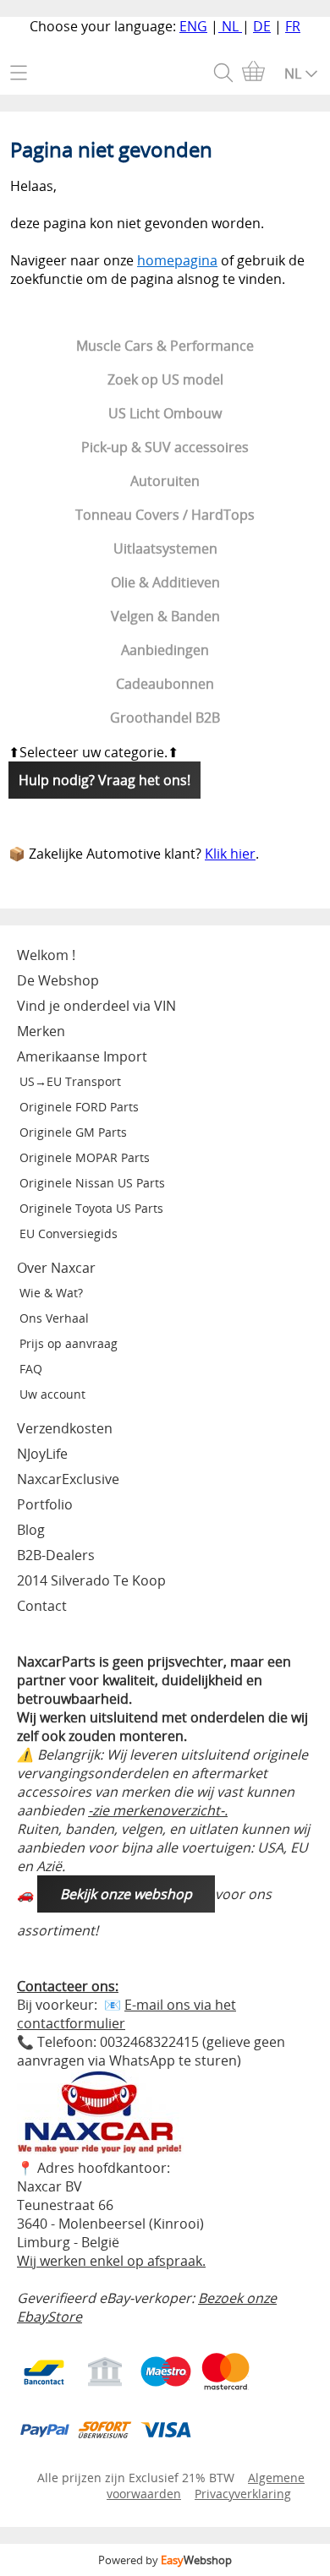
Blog (31, 1530)
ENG (193, 26)
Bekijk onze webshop (126, 1894)
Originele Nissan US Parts (92, 1183)
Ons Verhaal (54, 1318)
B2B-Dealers (56, 1555)
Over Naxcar (56, 1268)
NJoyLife (42, 1454)
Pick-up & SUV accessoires (165, 447)
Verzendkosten (65, 1428)
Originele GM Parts (73, 1132)
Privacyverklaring (243, 2494)
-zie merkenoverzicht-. (158, 1810)
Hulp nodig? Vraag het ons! (104, 780)
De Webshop (58, 980)
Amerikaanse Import (82, 1056)
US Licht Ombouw (165, 413)
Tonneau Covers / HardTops (165, 515)
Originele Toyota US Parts (91, 1208)
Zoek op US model (165, 379)
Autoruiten (165, 481)
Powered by (165, 2560)
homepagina (177, 260)
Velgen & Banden (165, 616)
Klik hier (230, 854)
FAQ (31, 1369)
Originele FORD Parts (79, 1107)
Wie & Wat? (51, 1293)
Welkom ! (46, 955)
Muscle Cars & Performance (165, 346)
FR (293, 26)
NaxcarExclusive (68, 1479)
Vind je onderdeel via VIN (96, 1006)
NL (230, 26)
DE (262, 26)
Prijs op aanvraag (69, 1343)
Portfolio (45, 1504)
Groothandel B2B (165, 718)
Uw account (52, 1394)
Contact (42, 1606)
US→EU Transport (70, 1081)
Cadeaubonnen (165, 684)
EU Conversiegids (69, 1233)
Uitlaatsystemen (165, 548)
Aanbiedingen (165, 650)
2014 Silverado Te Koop (91, 1580)
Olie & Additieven (165, 582)
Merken (41, 1031)
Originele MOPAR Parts (85, 1157)
